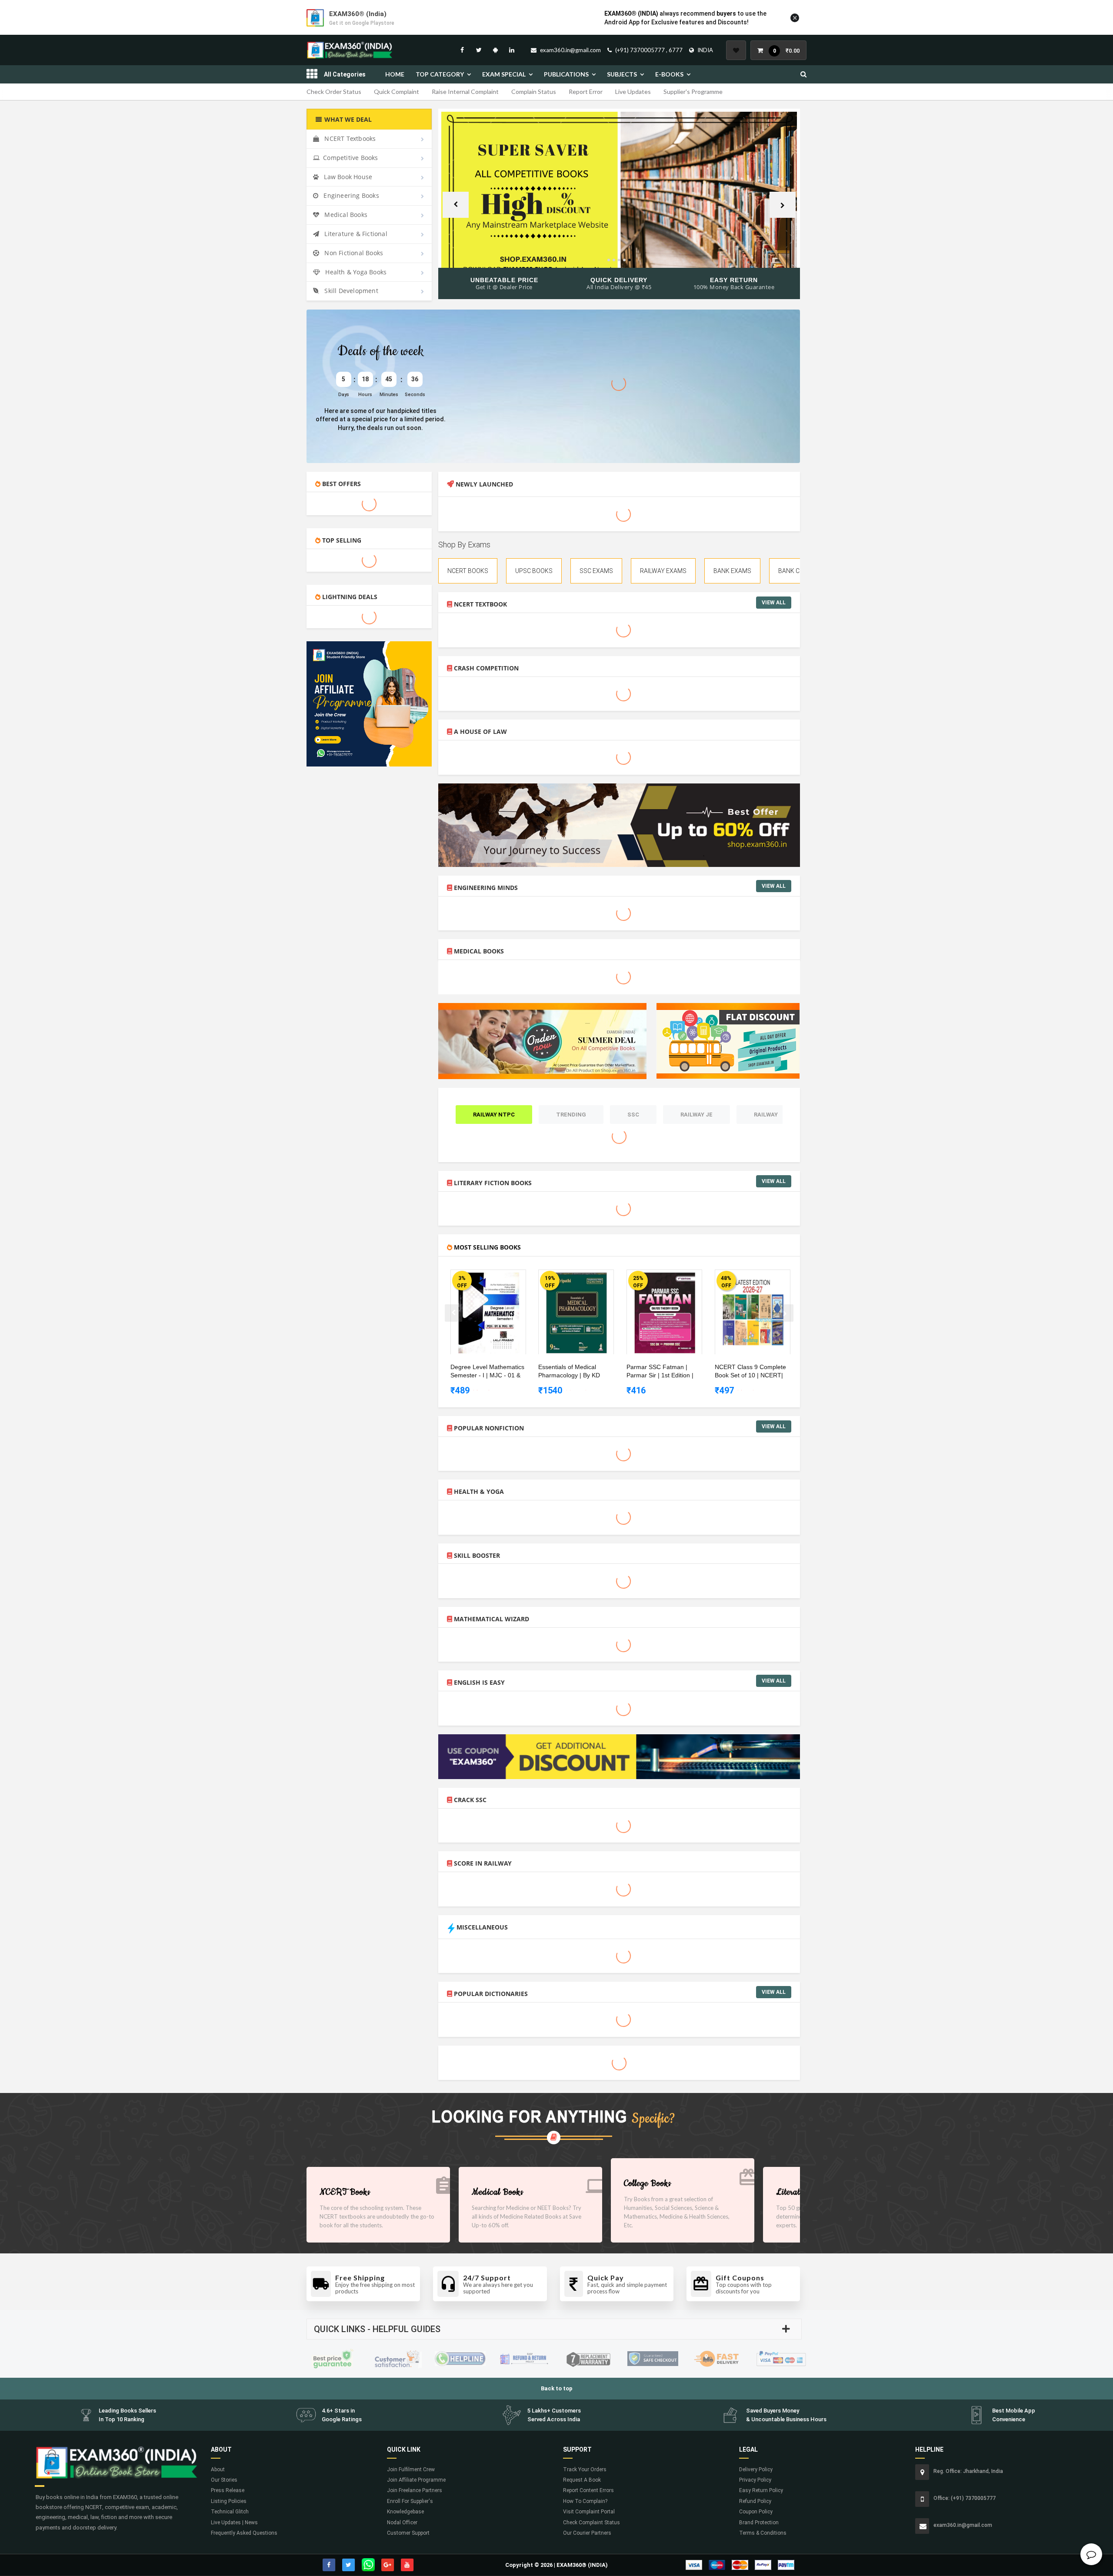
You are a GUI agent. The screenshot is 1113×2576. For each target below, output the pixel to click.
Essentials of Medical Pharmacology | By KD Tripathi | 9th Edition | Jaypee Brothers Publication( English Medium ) (577, 1372)
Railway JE (696, 1115)
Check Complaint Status (591, 2523)
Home (395, 74)
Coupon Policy (756, 2512)
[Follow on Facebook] (462, 50)
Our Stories (224, 2480)
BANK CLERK (796, 571)
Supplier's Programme (693, 92)
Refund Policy (755, 2501)
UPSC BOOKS (534, 571)
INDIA (705, 50)
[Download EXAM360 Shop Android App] (495, 50)
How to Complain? (585, 2501)
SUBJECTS (622, 74)
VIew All (774, 603)
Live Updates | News (234, 2523)
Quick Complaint (397, 92)
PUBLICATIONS (566, 74)
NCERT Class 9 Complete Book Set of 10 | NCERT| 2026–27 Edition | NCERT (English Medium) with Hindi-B (754, 1372)
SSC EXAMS (596, 571)
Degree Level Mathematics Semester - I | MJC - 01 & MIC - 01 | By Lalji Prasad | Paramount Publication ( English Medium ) (487, 1372)
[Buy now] (482, 1278)
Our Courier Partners (587, 2533)
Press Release (228, 2490)
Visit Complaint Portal (589, 2512)
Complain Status (534, 92)
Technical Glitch (230, 2512)
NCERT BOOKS (468, 571)
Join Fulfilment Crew (411, 2469)
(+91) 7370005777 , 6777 (649, 50)
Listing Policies (229, 2501)
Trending (571, 1115)
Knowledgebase (405, 2512)
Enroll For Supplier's (410, 2501)
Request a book (582, 2480)
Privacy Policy (755, 2480)
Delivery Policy (756, 2469)
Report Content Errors (588, 2490)
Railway (766, 1115)
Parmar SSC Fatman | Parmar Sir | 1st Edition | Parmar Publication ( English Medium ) (665, 1372)
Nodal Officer (402, 2523)
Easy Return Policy (761, 2490)
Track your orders (585, 2469)
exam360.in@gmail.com (570, 50)
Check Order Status (334, 92)
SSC (633, 1115)
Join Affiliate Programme (416, 2480)
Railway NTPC (494, 1115)
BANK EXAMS (732, 571)
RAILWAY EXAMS (663, 571)
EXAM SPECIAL (504, 74)
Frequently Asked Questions (244, 2533)
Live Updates (633, 92)
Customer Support (408, 2533)
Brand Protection (759, 2523)
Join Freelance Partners (415, 2490)
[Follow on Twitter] (479, 50)
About (218, 2469)
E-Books (669, 74)
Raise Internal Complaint (465, 92)
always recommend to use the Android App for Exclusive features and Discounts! (685, 18)
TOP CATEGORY (440, 74)
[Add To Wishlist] (495, 1278)
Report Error (586, 92)
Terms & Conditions (763, 2533)
